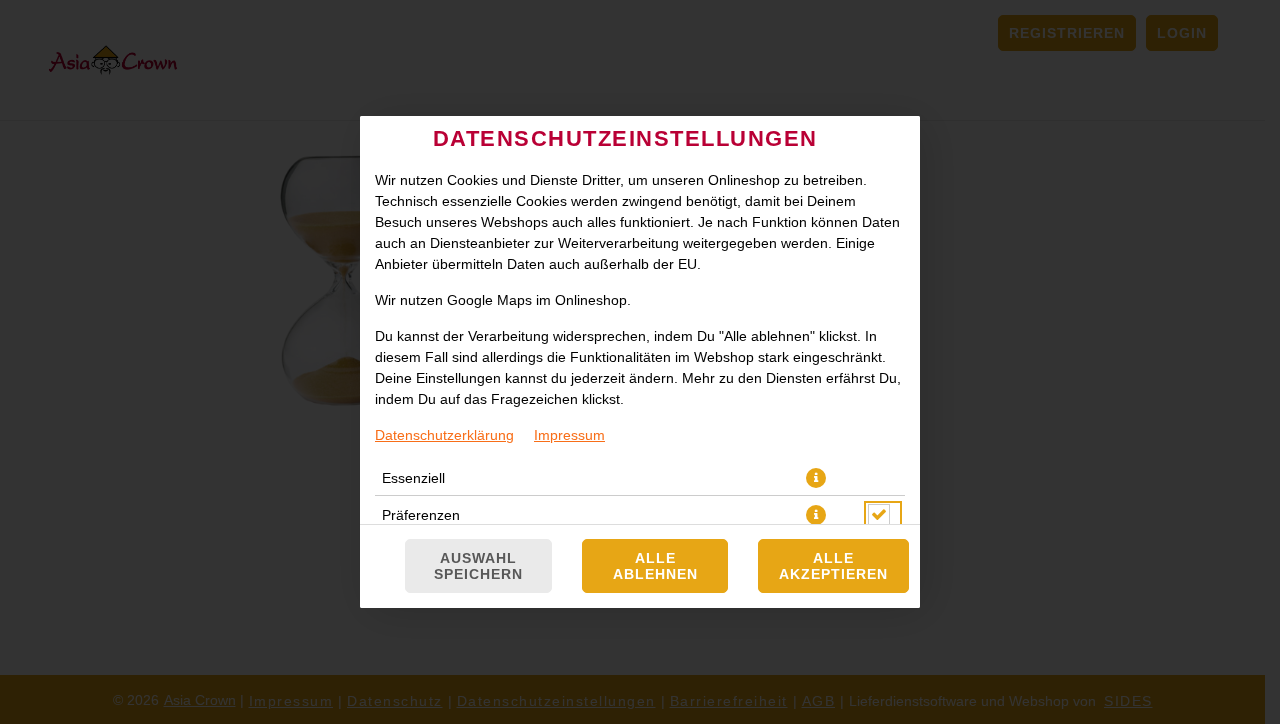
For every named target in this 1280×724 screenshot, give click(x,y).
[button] (816, 478)
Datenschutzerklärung (444, 435)
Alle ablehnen (655, 566)
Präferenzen (421, 515)
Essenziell (413, 478)
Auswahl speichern (478, 566)
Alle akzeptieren (833, 566)
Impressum (569, 435)
